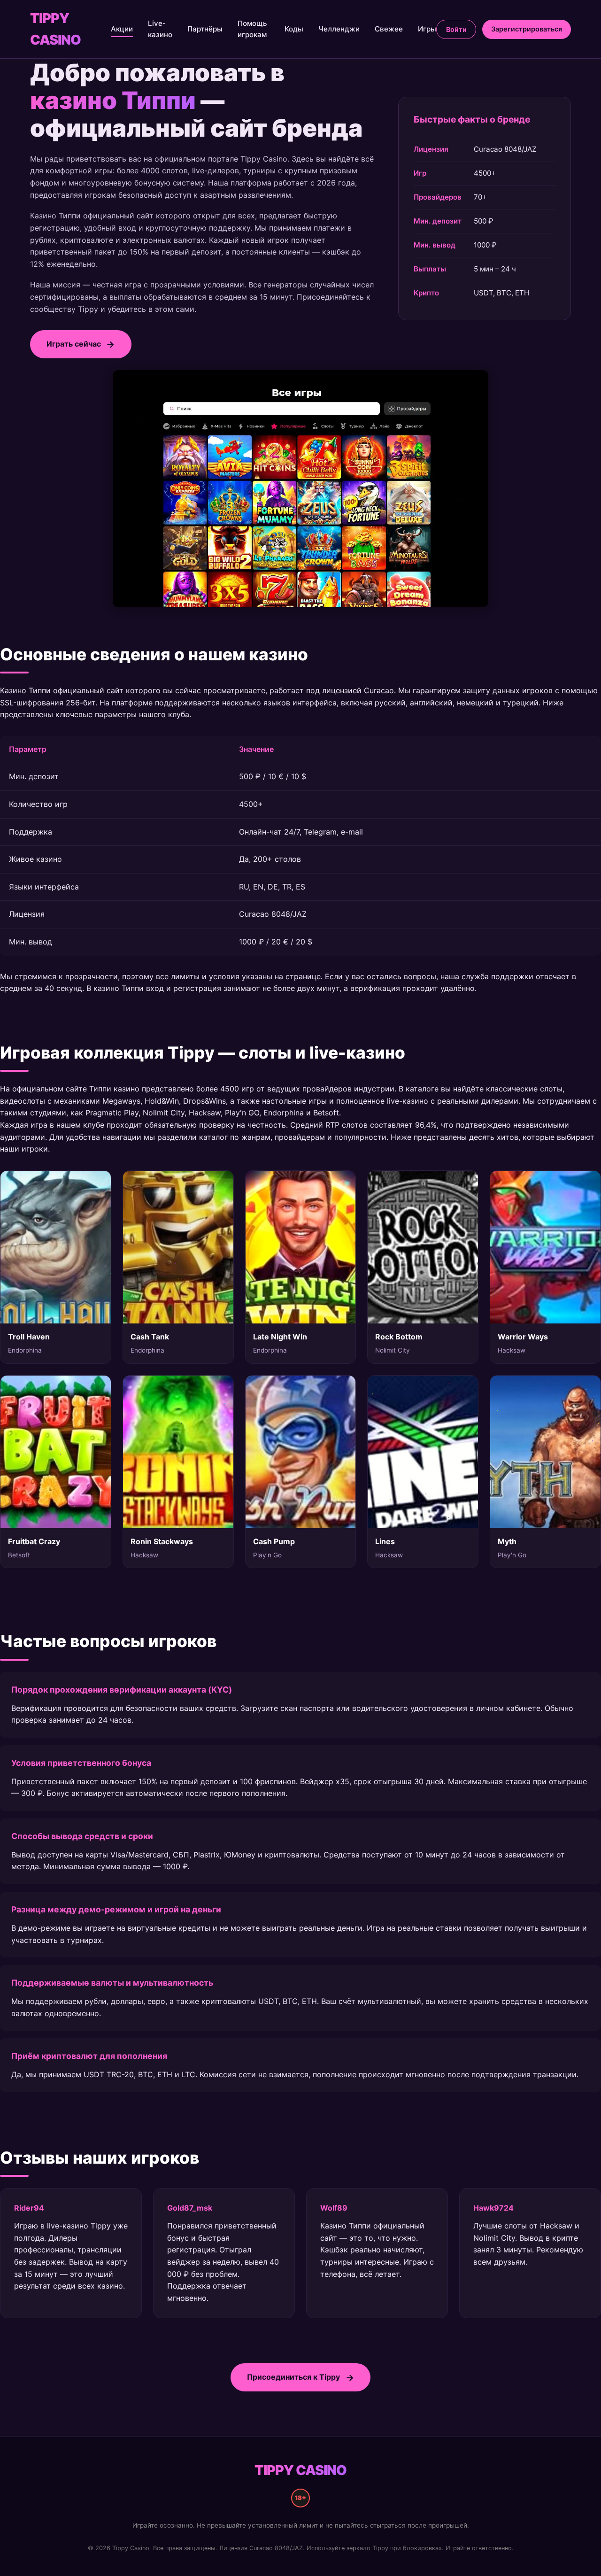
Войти (456, 29)
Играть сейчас (74, 344)
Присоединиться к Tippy (293, 2377)
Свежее (389, 29)
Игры (427, 29)
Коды (294, 29)
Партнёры (205, 29)
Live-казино (160, 29)
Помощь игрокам (252, 29)
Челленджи (339, 29)
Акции (122, 29)
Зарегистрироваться (527, 29)
